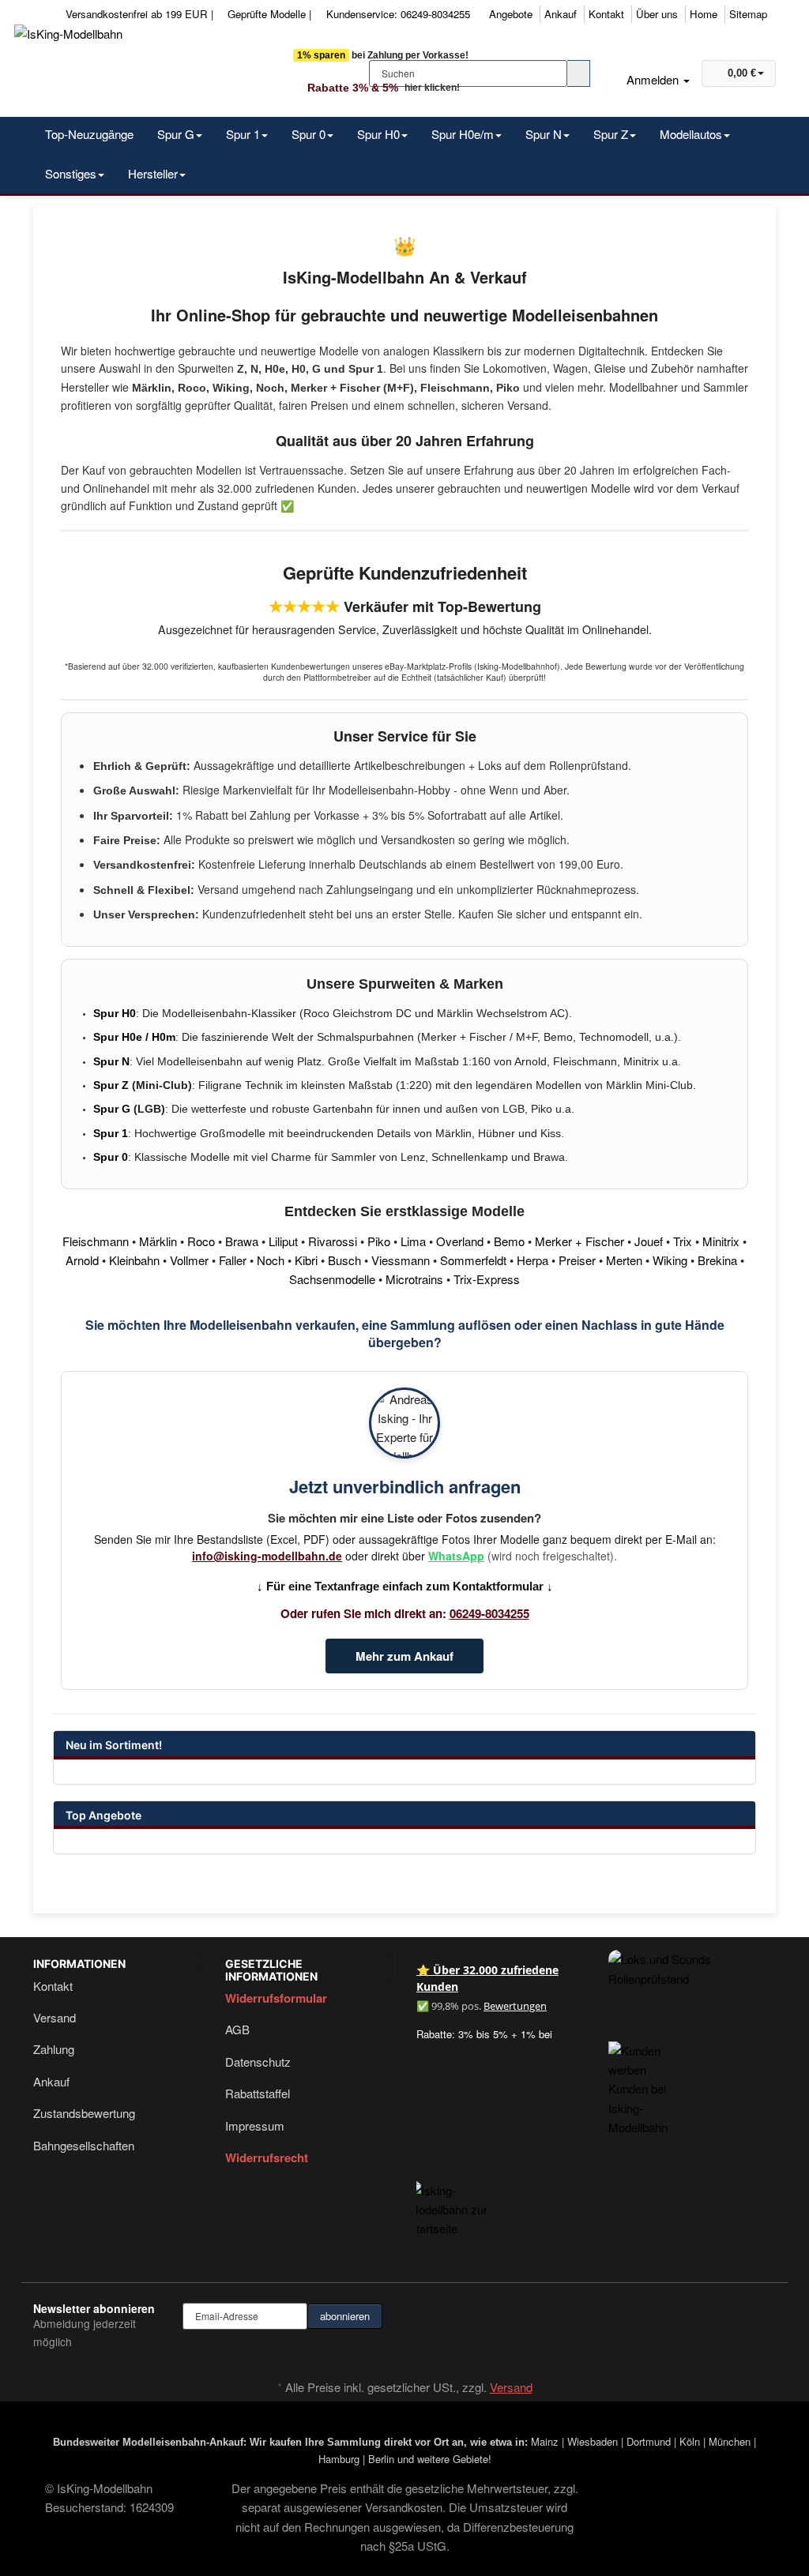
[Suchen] (578, 73)
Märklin (158, 1241)
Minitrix (721, 1241)
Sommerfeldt (473, 1260)
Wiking (670, 1260)
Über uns (657, 14)
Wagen (570, 368)
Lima (413, 1241)
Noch (271, 1260)
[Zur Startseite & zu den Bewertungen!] (462, 2196)
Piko (379, 1241)
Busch (344, 1260)
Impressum (255, 2125)
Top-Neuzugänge (89, 134)
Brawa (242, 1241)
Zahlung (54, 2049)
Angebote (511, 14)
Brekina (717, 1260)
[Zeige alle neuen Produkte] (736, 1747)
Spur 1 (243, 134)
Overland (460, 1241)
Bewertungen (515, 2006)
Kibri (306, 1260)
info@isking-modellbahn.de (267, 1556)
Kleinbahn (134, 1260)
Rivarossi (333, 1241)
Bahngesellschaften (84, 2145)
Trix (683, 1241)
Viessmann (401, 1260)
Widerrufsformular (276, 1998)
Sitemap (748, 14)
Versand (55, 2017)
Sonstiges (71, 173)
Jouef (649, 1241)
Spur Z (611, 134)
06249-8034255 (489, 1613)
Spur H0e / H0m (134, 1037)
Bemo (509, 1241)
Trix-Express (487, 1279)
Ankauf (561, 14)
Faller (233, 1260)
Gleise (610, 368)
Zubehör (672, 368)
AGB (237, 2029)
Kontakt (606, 14)
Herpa (532, 1260)
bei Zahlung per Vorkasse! (383, 55)
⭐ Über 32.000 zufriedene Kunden (487, 1978)
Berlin (381, 2459)
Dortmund (649, 2441)
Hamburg (339, 2459)
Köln (690, 2441)
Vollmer (189, 1260)
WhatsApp (456, 1556)
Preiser (577, 1260)
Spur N (544, 134)
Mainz (545, 2441)
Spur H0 (378, 134)
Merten (624, 1260)
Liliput (283, 1241)
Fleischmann (96, 1241)
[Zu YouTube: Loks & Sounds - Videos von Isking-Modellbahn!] (692, 1969)
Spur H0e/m (463, 134)
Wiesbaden (593, 2441)
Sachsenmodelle (332, 1279)
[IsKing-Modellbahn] (149, 66)
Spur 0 (309, 134)
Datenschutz (258, 2062)
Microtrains (414, 1279)
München (730, 2441)
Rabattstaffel (258, 2093)
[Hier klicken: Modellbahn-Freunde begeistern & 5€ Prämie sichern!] (639, 2073)
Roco (201, 1241)
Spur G (176, 134)
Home (704, 14)
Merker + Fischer (579, 1241)
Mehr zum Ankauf (404, 1656)
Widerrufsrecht (267, 2157)
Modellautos (691, 134)
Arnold (82, 1260)
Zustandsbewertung (84, 2113)
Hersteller (153, 173)
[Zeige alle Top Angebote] (736, 1817)
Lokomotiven (515, 368)
